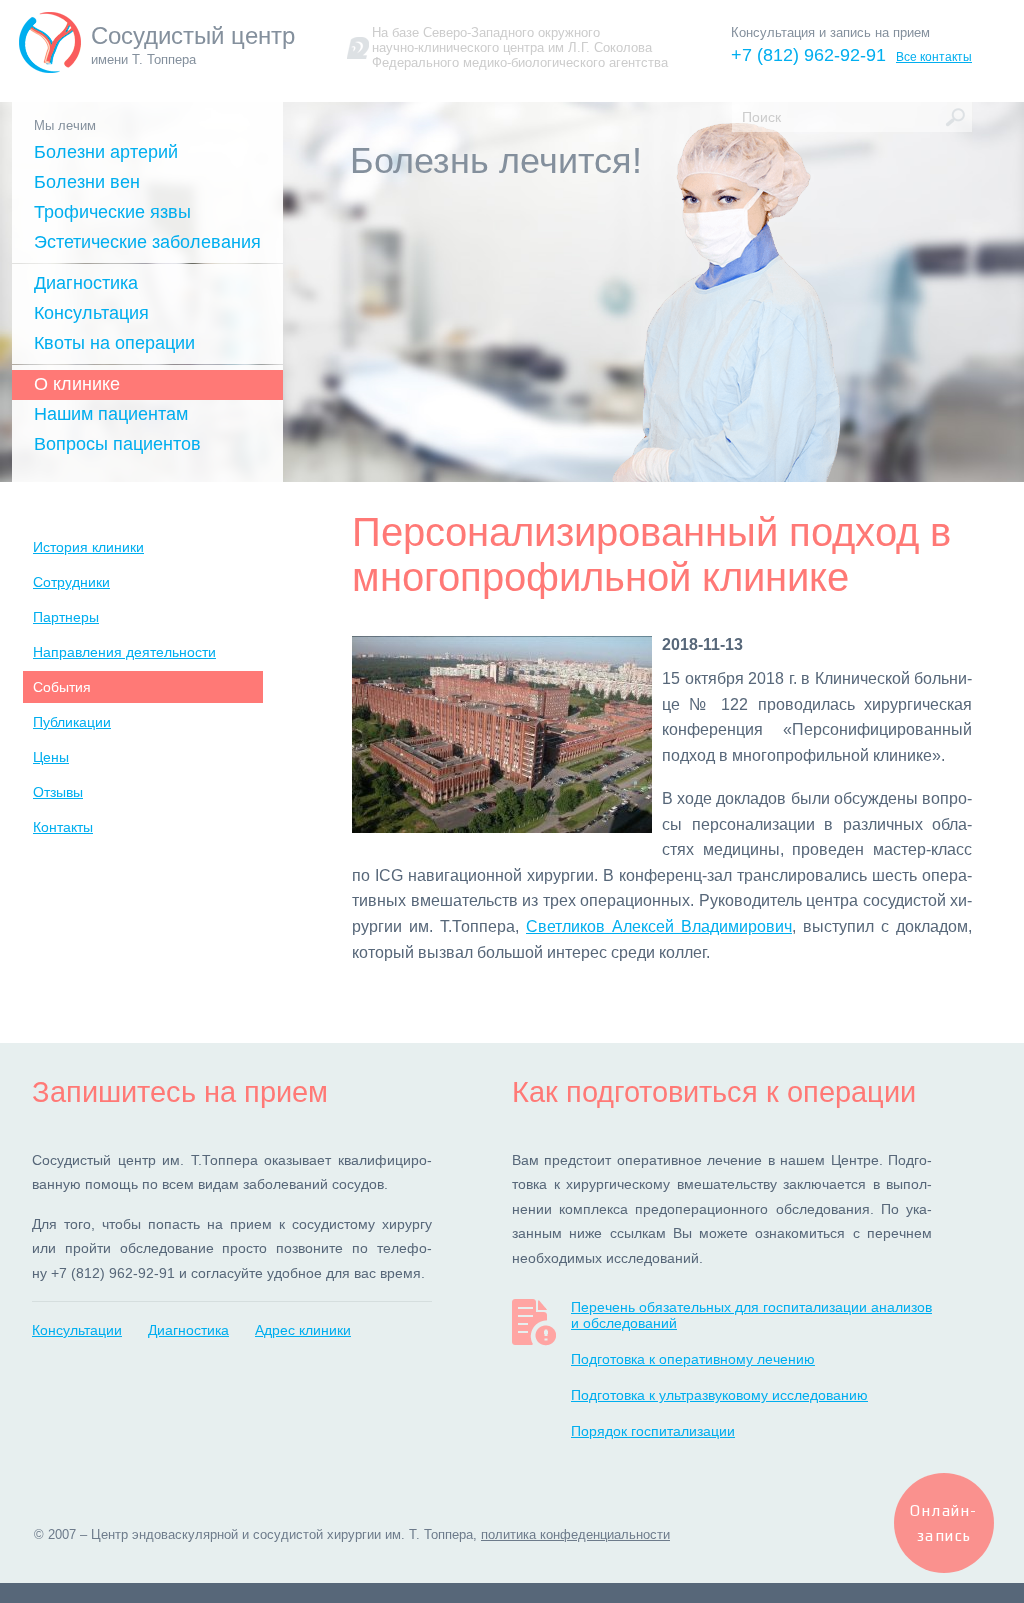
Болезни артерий (106, 152)
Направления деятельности (124, 652)
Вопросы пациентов (117, 444)
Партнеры (66, 617)
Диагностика (86, 283)
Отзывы (58, 792)
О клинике (77, 384)
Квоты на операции (114, 343)
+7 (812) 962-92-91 (808, 55)
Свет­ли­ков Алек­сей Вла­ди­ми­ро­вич (659, 926)
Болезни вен (87, 182)
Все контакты (934, 57)
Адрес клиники (303, 1330)
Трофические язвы (112, 212)
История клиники (88, 547)
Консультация (91, 313)
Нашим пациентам (111, 414)
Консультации (77, 1330)
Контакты (63, 827)
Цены (51, 757)
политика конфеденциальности (575, 1534)
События (62, 687)
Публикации (72, 722)
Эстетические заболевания (147, 242)
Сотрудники (71, 582)
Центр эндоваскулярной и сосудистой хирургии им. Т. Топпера (282, 1534)
